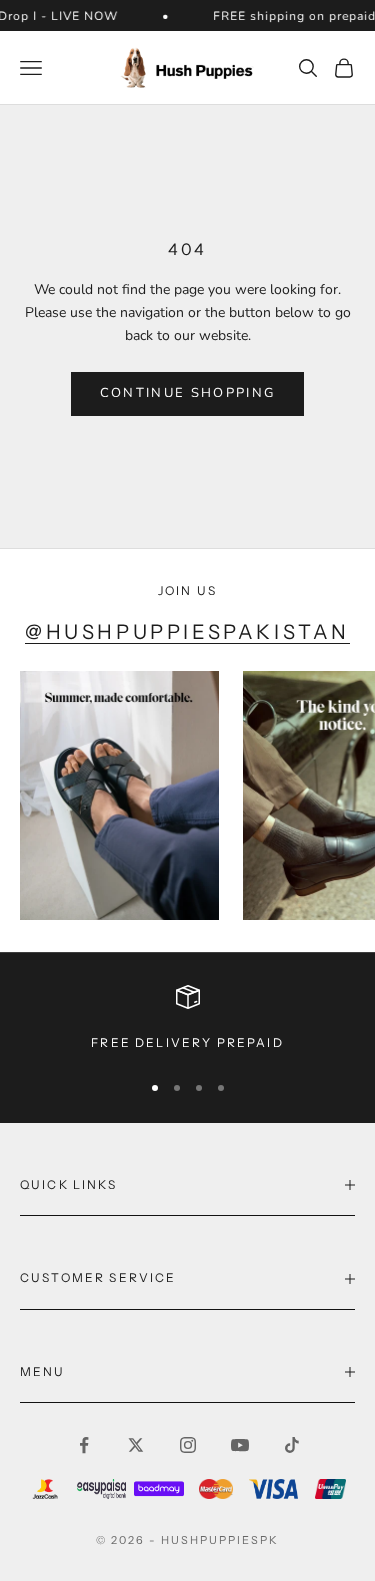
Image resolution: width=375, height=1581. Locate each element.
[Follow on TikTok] (292, 1445)
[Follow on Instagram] (188, 1445)
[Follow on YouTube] (240, 1445)
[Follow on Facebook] (84, 1445)
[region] (187, 1019)
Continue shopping (188, 393)
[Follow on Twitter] (136, 1445)
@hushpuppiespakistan (187, 632)
